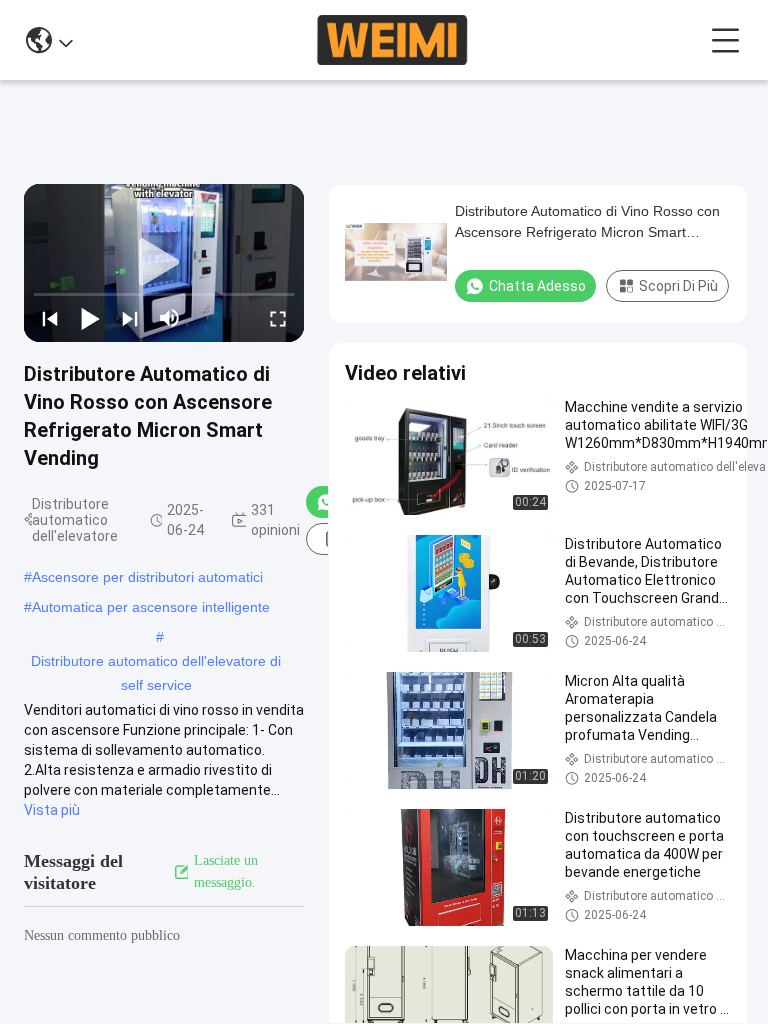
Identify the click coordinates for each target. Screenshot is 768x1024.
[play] (164, 263)
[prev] (50, 318)
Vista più (52, 810)
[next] (130, 318)
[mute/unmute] (170, 318)
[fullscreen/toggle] (278, 318)
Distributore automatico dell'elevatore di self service (156, 663)
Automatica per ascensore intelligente (151, 607)
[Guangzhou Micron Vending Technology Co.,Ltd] (391, 40)
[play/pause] (90, 318)
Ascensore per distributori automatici (147, 577)
